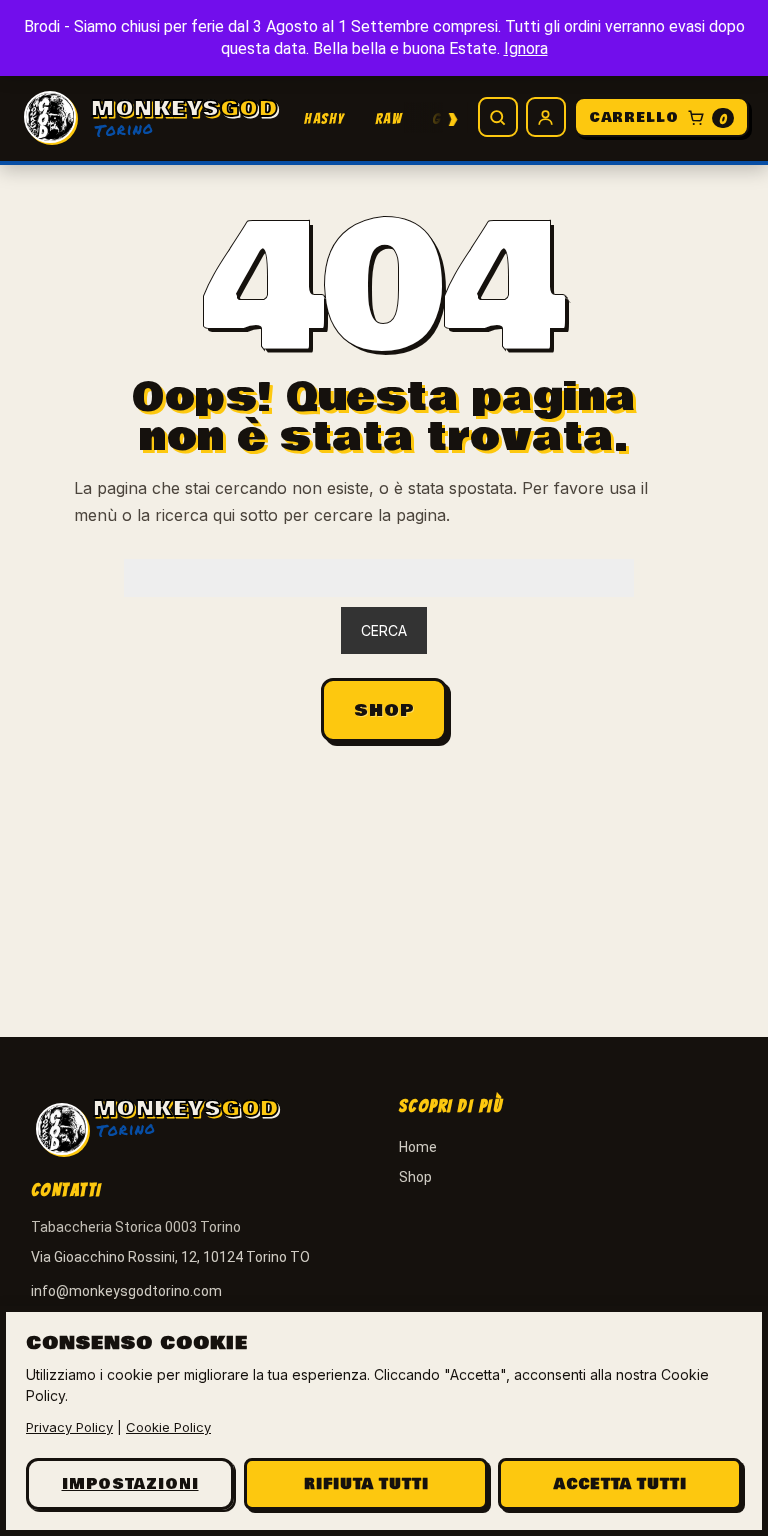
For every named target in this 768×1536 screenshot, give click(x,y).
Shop (384, 710)
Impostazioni (130, 1484)
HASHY (324, 119)
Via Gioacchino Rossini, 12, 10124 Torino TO (170, 1257)
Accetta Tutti (620, 1484)
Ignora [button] (526, 48)
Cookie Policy (168, 1427)
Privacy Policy (69, 1427)
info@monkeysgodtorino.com (126, 1291)
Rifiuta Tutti (366, 1484)
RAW (389, 119)
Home (418, 1147)
